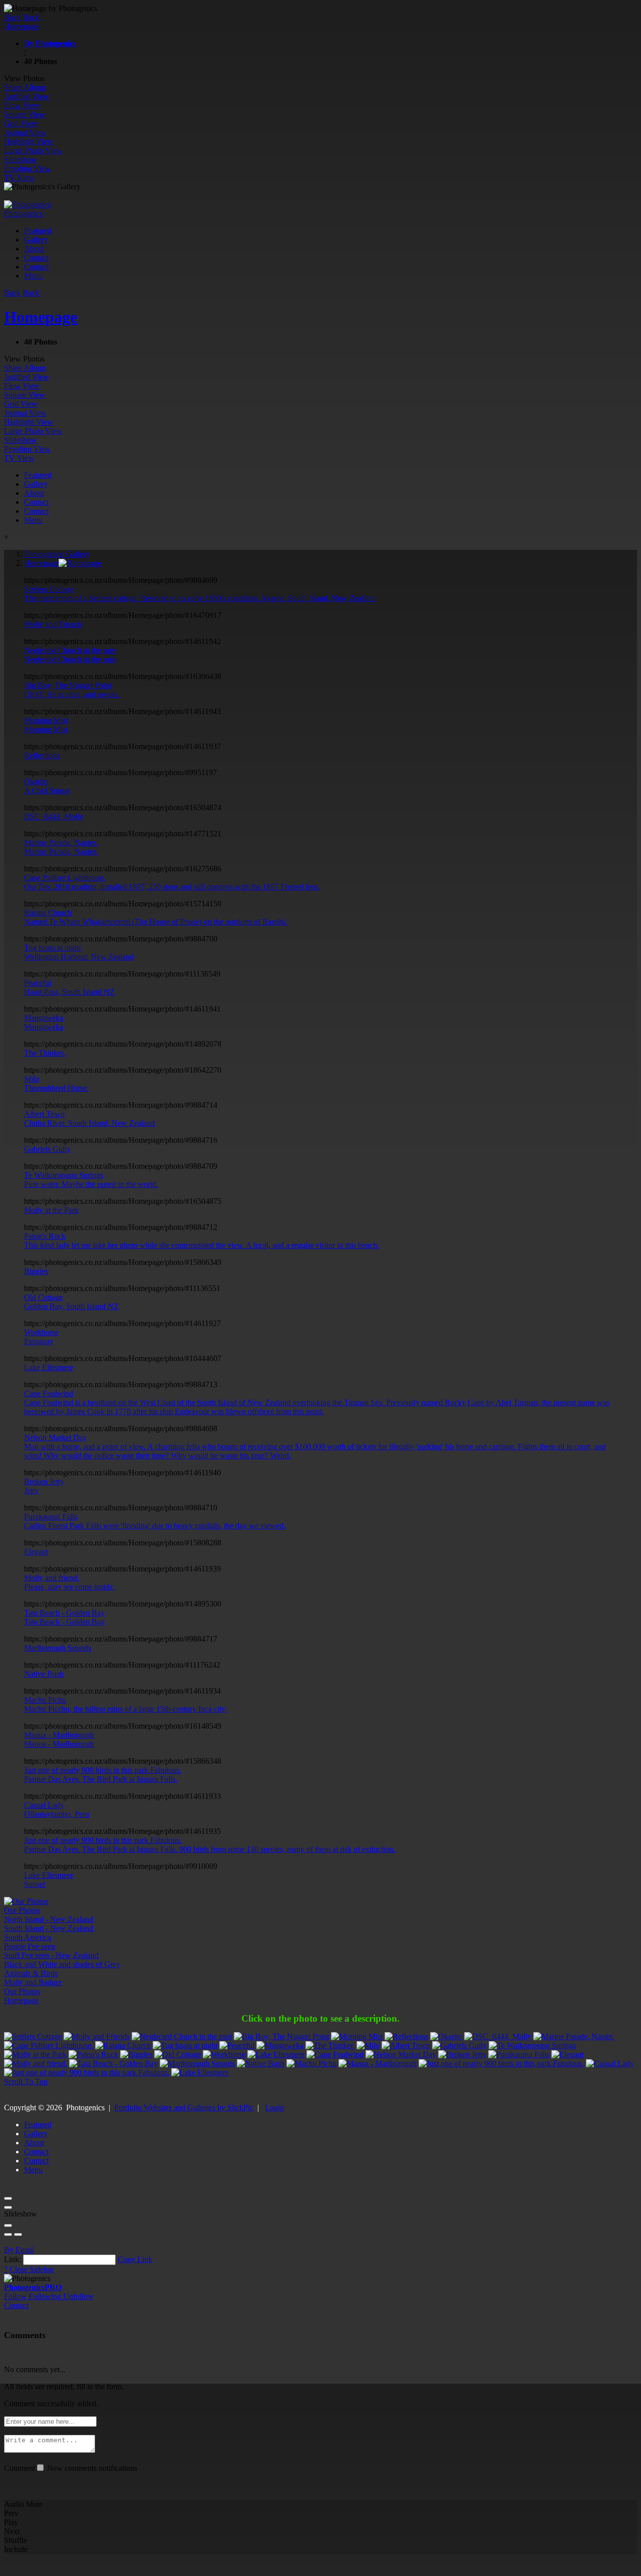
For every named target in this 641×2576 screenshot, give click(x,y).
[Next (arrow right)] (18, 2234)
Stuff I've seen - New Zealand (51, 1955)
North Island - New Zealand (49, 1919)
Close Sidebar (32, 2269)
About (34, 249)
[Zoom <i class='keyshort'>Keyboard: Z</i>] (8, 2225)
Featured (38, 231)
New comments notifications (91, 2468)
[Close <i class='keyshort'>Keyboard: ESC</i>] (8, 2198)
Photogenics (33, 2287)
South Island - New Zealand (49, 1928)
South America (28, 1937)
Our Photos (22, 1991)
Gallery (36, 240)
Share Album (25, 87)
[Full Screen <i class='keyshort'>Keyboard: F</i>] (8, 2207)
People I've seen (30, 1946)
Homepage (21, 2000)
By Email (19, 2250)
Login (274, 2108)
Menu (33, 276)
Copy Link (135, 2259)
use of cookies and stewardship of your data (549, 2567)
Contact (36, 258)
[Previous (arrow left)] (8, 2234)
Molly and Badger (33, 1982)
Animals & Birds (31, 1973)
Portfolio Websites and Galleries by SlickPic (184, 2108)
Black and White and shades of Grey (62, 1964)
